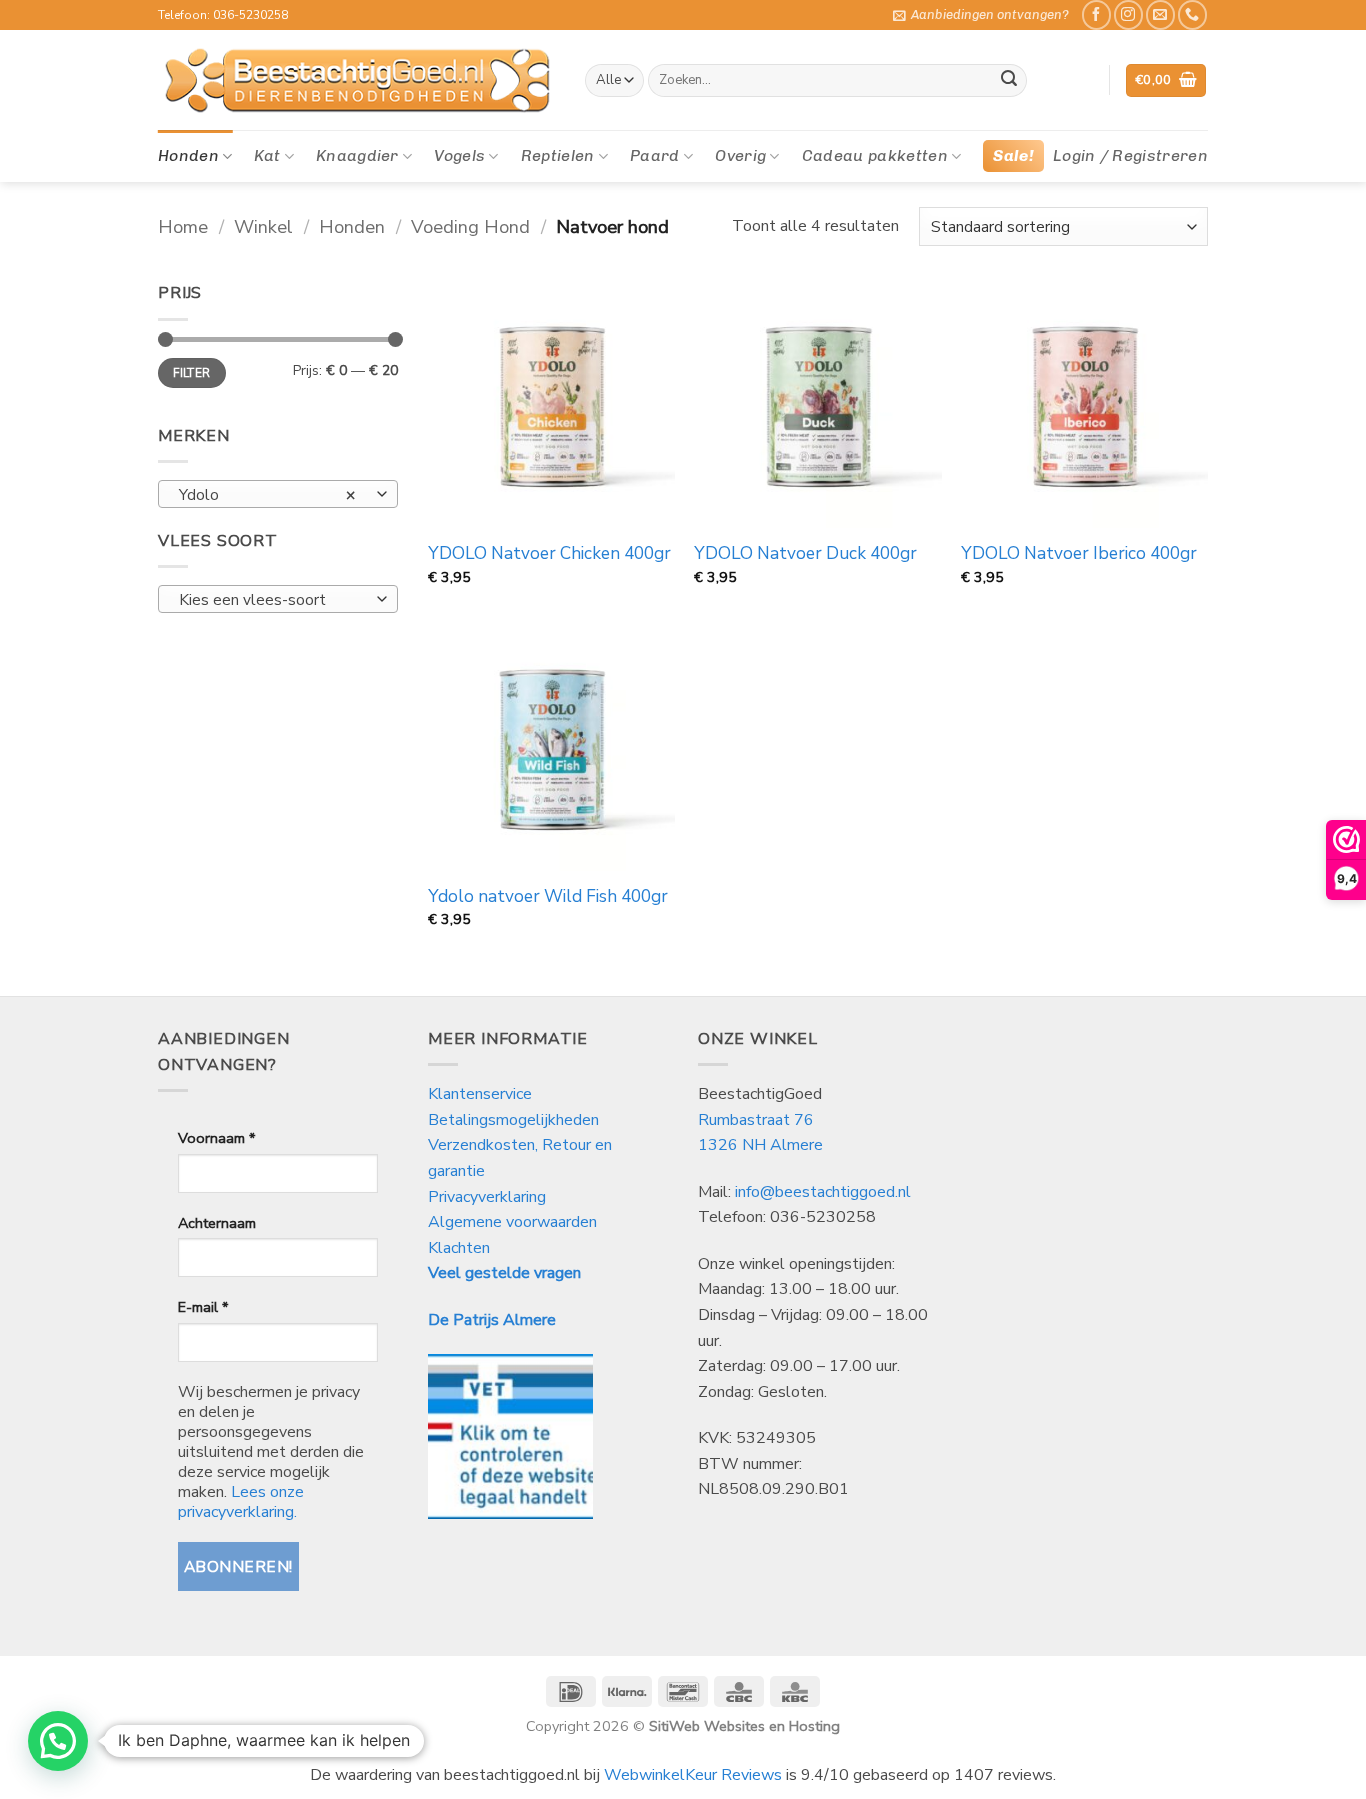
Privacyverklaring (487, 1197)
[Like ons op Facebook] (1096, 14)
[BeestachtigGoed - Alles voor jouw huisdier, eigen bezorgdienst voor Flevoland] (356, 81)
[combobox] (278, 494)
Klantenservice (482, 1094)
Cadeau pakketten (875, 155)
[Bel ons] (1192, 14)
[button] (981, 15)
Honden (188, 155)
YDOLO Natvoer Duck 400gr (805, 554)
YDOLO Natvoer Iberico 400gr (1079, 554)
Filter (191, 373)
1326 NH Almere (760, 1145)
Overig (740, 155)
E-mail (203, 1307)
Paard (655, 155)
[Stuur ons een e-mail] (1160, 14)
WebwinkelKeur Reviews (693, 1775)
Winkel (263, 226)
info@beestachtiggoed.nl (823, 1192)
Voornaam (216, 1138)
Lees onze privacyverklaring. (241, 1502)
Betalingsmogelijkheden (513, 1120)
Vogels (459, 155)
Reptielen (558, 155)
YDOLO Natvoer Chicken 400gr (549, 554)
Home (183, 226)
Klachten (459, 1248)
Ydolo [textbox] (267, 494)
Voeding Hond (470, 226)
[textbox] (273, 600)
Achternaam (217, 1223)
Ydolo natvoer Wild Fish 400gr (548, 897)
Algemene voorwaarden (512, 1222)
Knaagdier (357, 155)
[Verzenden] (1009, 81)
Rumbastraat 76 (756, 1120)
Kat (267, 155)
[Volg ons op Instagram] (1128, 14)
